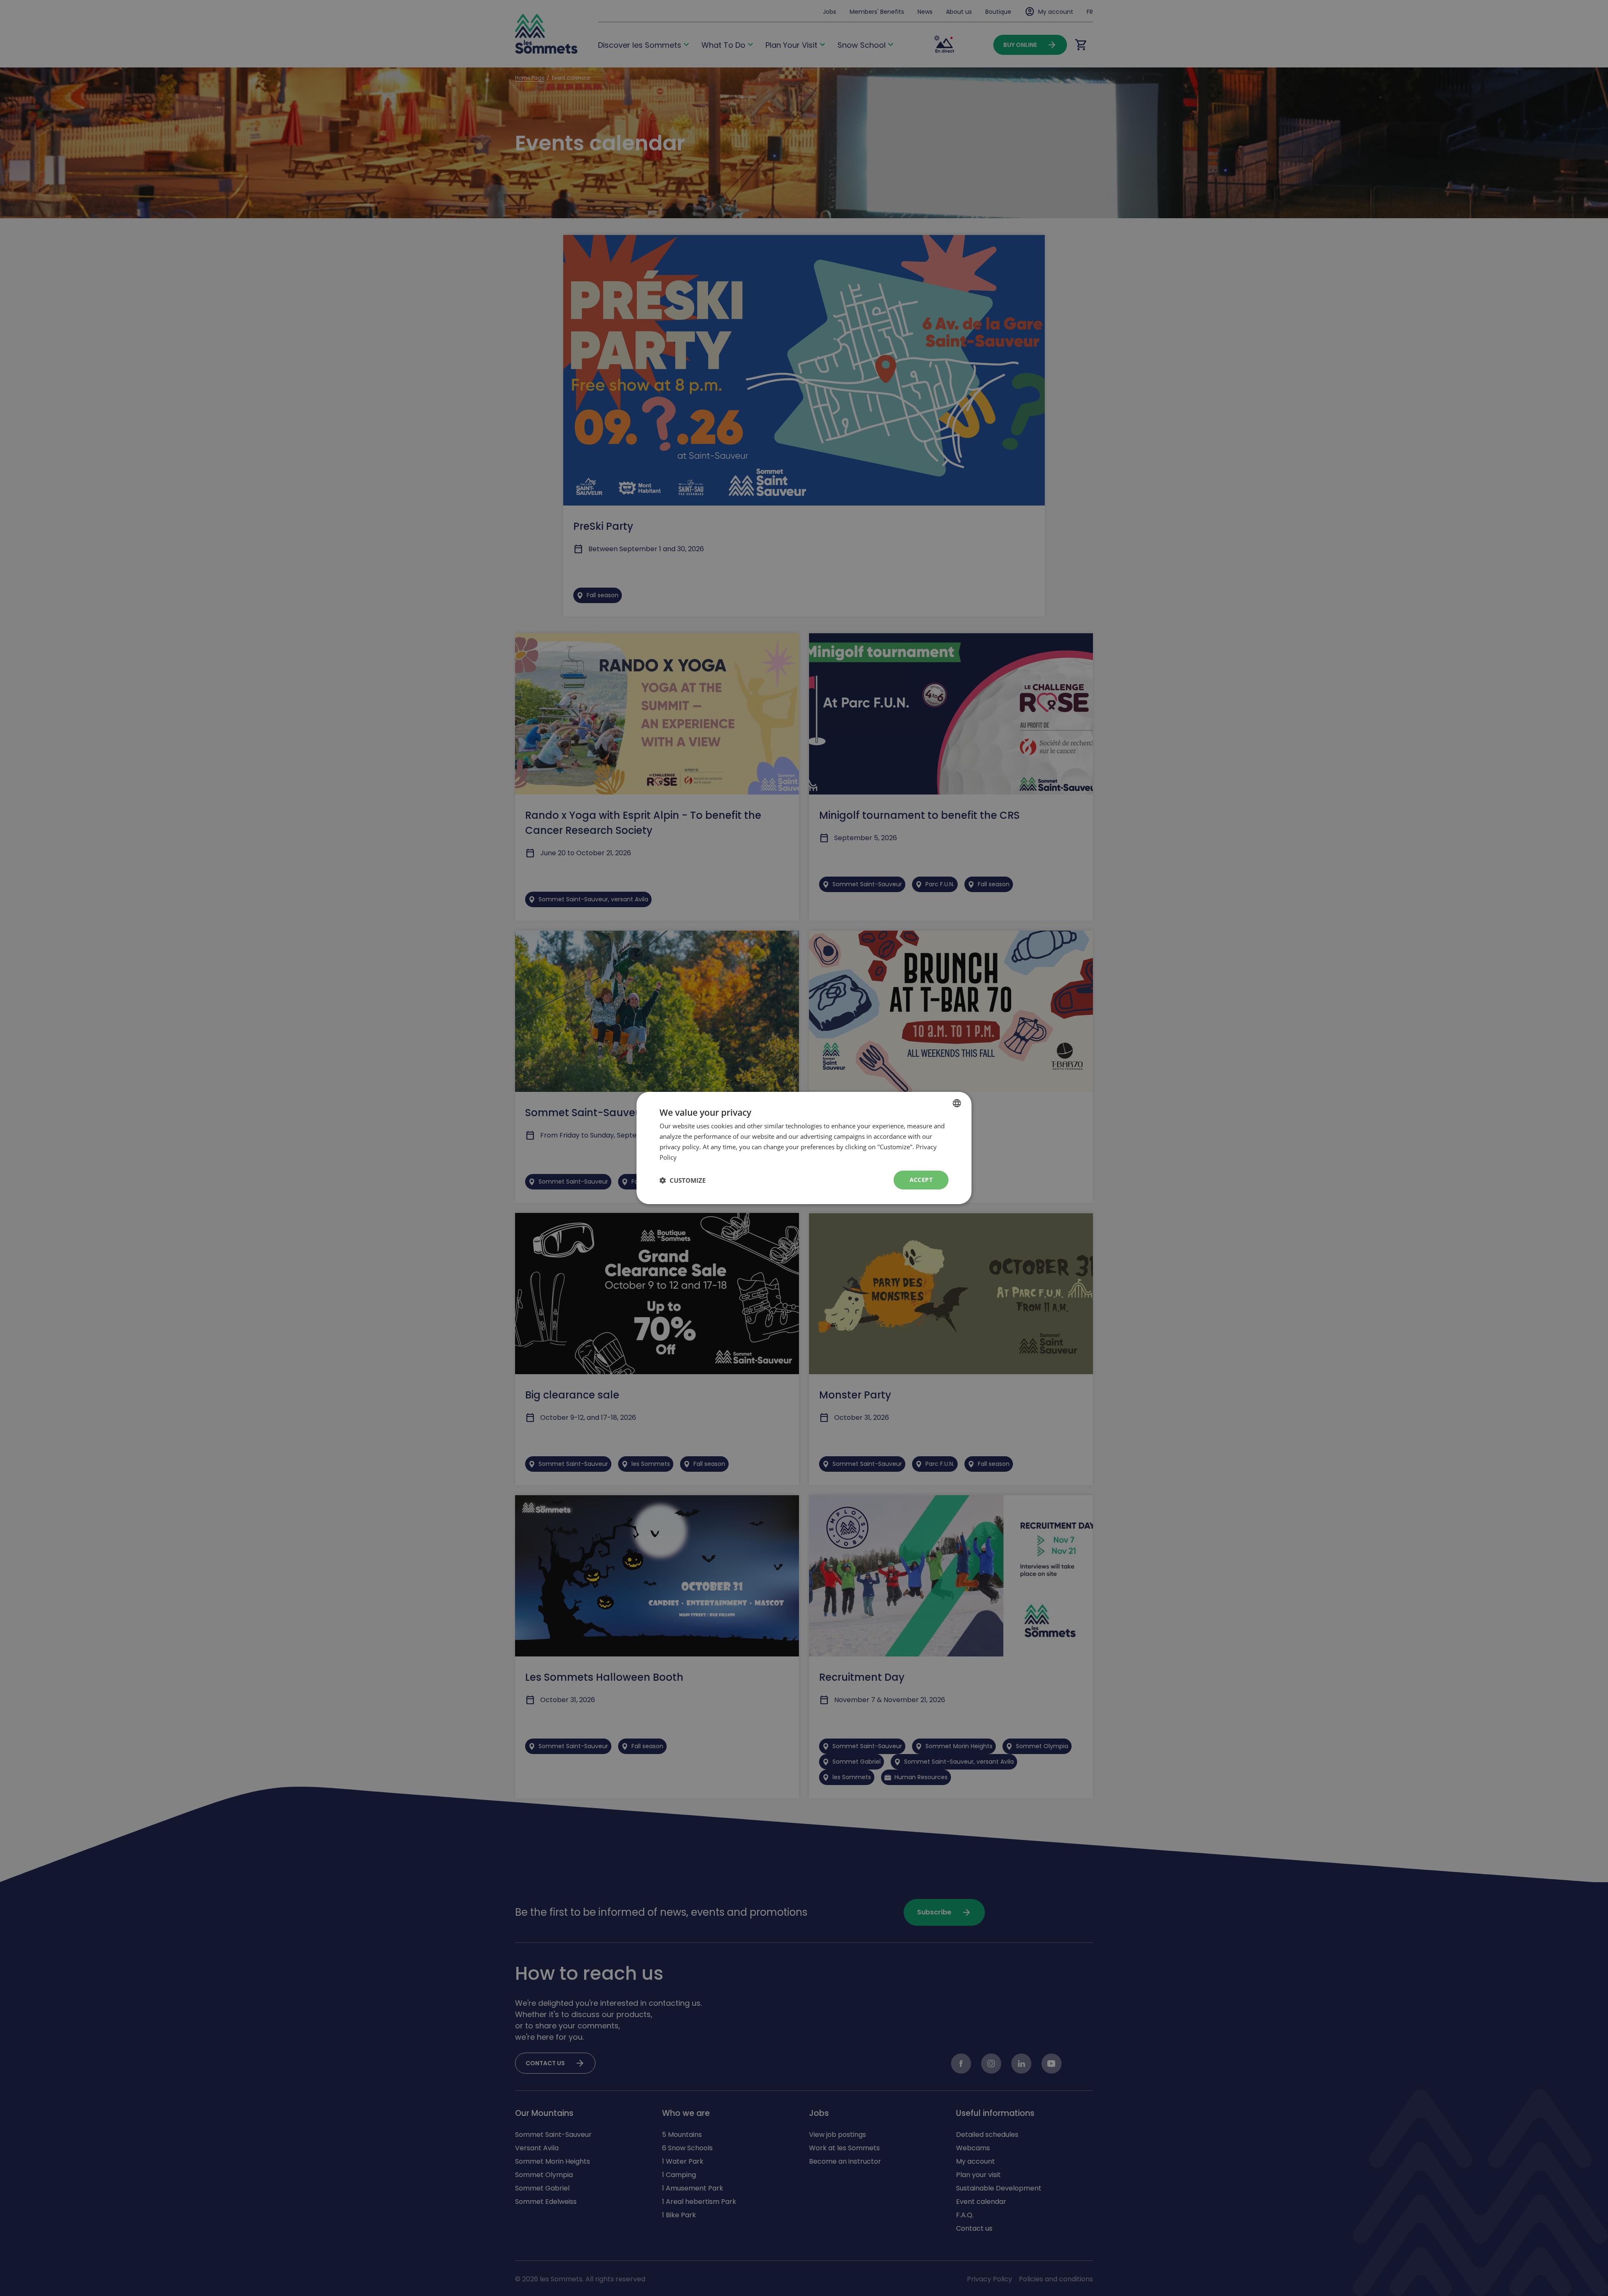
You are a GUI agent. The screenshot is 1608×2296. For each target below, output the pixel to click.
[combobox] (957, 1103)
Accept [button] (921, 1180)
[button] (683, 1180)
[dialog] (804, 1148)
